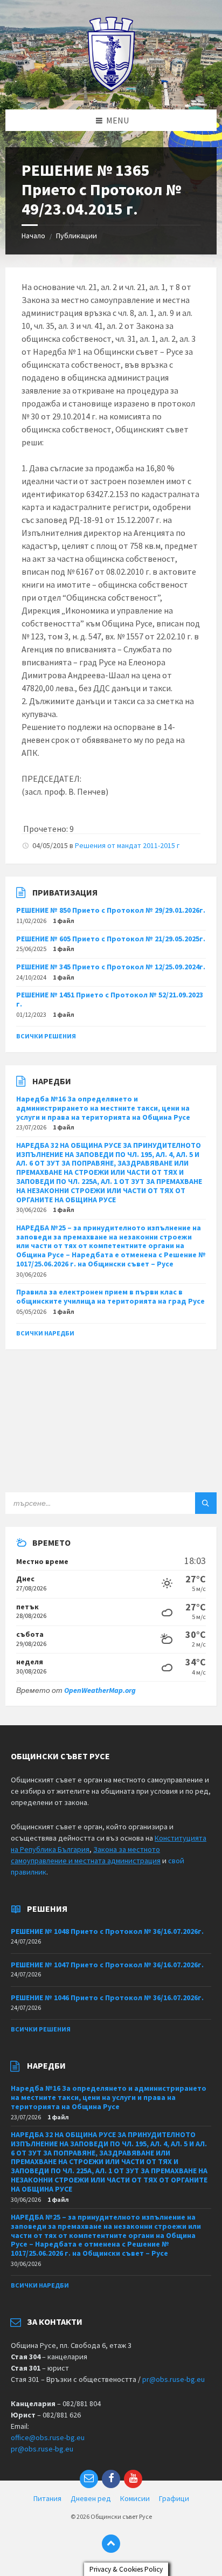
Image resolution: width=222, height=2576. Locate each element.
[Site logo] (111, 88)
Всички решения (46, 1036)
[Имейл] (89, 2479)
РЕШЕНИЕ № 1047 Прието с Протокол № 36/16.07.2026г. (107, 1965)
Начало (33, 236)
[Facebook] (111, 2479)
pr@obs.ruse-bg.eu (174, 2379)
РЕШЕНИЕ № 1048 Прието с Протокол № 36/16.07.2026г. (107, 1931)
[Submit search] (206, 1503)
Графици (174, 2498)
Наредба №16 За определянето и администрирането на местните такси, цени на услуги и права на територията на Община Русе (103, 1108)
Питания (47, 2498)
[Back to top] (111, 2544)
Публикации (77, 236)
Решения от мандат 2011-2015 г (127, 845)
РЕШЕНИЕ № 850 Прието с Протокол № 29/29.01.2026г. (111, 910)
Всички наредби (45, 1333)
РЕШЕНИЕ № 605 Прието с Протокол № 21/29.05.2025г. (111, 939)
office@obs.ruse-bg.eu (48, 2437)
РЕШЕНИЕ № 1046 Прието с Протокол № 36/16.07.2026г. (107, 1998)
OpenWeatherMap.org (100, 1690)
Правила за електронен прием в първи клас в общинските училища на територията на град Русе (110, 1296)
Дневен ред (91, 2498)
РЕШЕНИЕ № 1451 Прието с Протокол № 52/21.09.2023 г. (110, 999)
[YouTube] (133, 2479)
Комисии (135, 2498)
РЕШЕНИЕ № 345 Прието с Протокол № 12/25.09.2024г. (111, 967)
